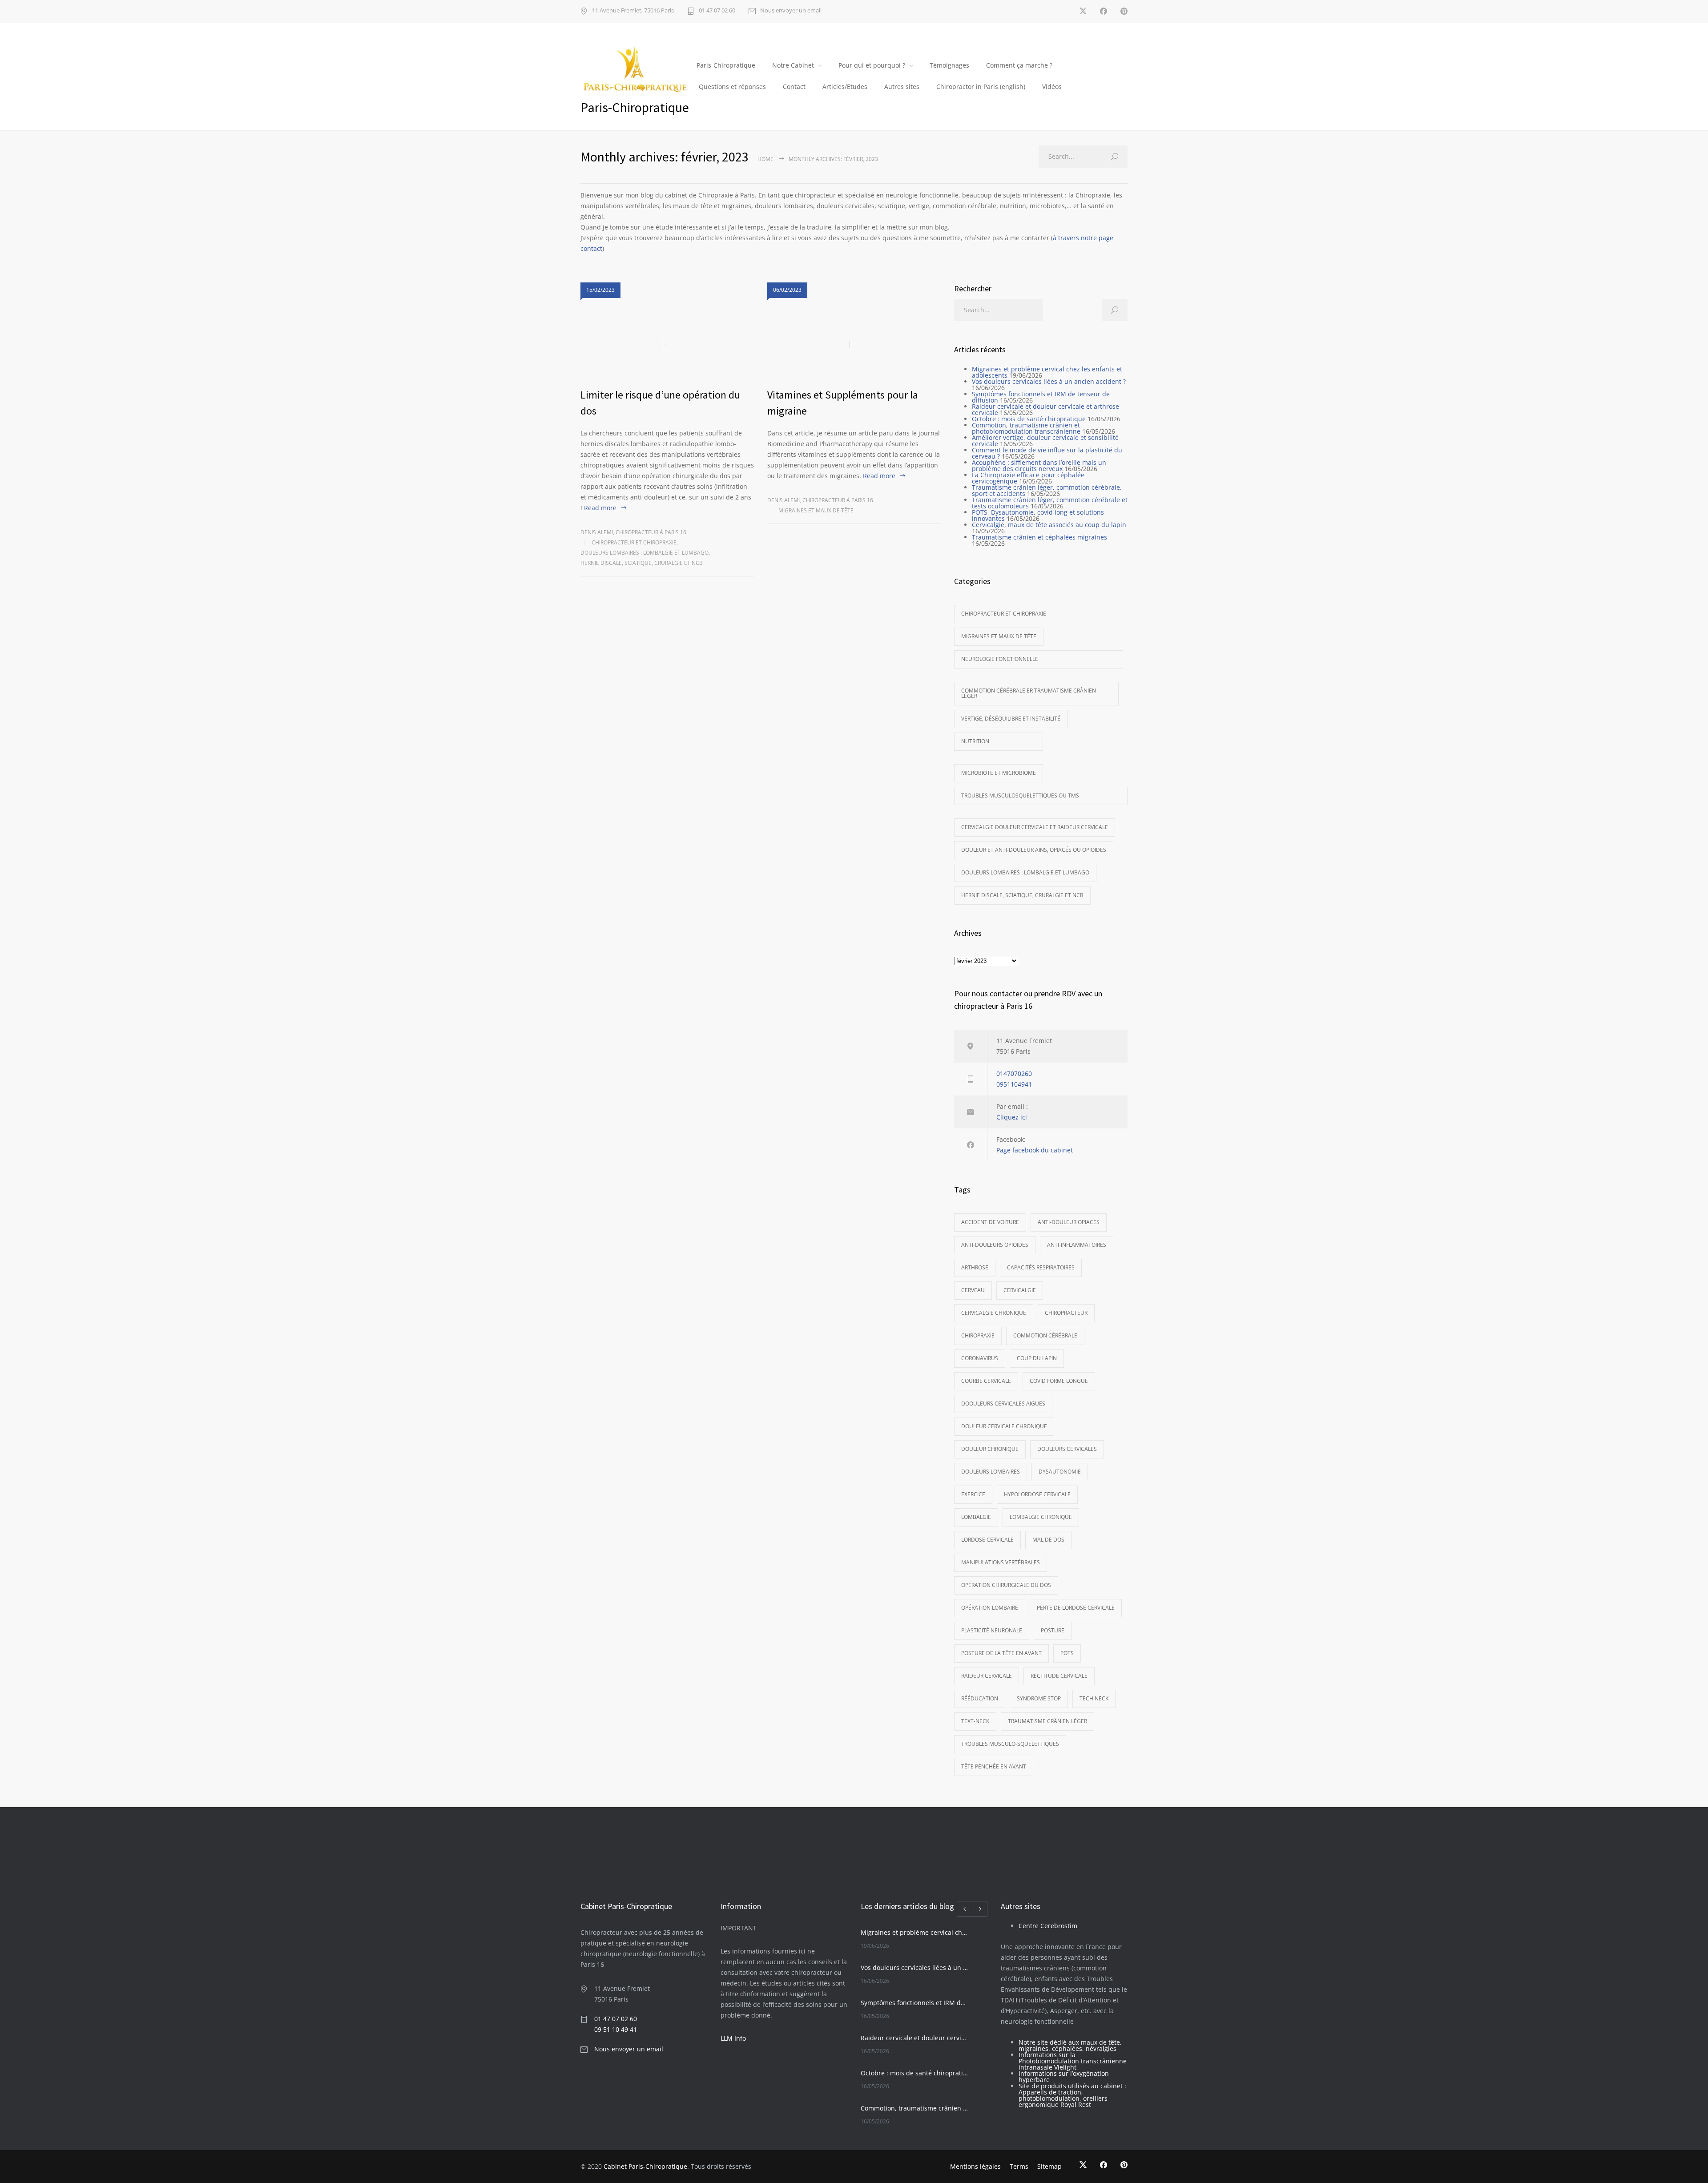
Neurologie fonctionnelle (1000, 659)
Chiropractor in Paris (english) (981, 87)
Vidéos (1052, 87)
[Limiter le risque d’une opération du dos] (667, 345)
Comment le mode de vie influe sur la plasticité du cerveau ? (1047, 453)
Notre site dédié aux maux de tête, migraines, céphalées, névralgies (1070, 2045)
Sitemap (1049, 2166)
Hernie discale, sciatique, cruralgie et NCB (642, 563)
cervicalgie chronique (994, 1313)
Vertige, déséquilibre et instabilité (1011, 719)
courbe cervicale (986, 1381)
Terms (1019, 2166)
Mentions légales (975, 2166)
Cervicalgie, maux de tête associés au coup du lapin (1049, 525)
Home (765, 159)
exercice (973, 1494)
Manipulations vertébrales (1001, 1562)
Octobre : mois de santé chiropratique (1029, 419)
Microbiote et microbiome (999, 773)
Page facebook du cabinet (1035, 1150)
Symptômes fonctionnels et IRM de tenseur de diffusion (1041, 397)
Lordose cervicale (987, 1540)
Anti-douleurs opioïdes (995, 1245)
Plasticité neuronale (992, 1630)
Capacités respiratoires (1041, 1267)
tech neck (1094, 1698)
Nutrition (975, 741)
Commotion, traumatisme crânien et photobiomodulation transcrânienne (1026, 428)
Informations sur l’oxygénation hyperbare (1064, 2076)
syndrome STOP (1039, 1698)
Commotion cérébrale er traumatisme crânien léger (1029, 693)
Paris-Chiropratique (726, 65)
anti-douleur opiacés (1069, 1222)
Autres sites (902, 87)
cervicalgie (1020, 1290)
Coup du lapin (1037, 1358)
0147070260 (1014, 1073)
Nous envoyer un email (791, 11)
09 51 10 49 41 (616, 2029)
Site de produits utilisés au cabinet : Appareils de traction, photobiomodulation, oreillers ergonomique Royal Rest (1072, 2095)
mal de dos (1048, 1540)
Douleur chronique (990, 1449)
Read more (600, 508)
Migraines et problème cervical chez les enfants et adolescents (1047, 372)
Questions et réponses (732, 87)
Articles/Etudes (845, 87)
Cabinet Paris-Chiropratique (645, 2166)
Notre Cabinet (793, 65)
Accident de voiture (990, 1222)
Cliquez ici (1012, 1117)
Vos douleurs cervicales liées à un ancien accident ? (1049, 381)
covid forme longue (1059, 1381)
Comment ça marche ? (1019, 65)
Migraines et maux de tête (816, 510)
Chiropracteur (1066, 1313)
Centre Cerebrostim (1048, 1926)
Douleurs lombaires (991, 1472)
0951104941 (1014, 1084)
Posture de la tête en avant (1001, 1653)
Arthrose (975, 1267)
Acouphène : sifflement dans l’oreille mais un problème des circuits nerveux (1039, 465)
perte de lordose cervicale (1076, 1608)
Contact (794, 87)
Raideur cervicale (987, 1676)
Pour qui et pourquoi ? (872, 65)
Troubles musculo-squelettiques (1010, 1744)
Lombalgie (976, 1517)
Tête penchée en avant (994, 1766)
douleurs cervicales (1067, 1449)
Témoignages (949, 65)
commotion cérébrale (1045, 1335)
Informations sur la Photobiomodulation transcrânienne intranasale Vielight (1073, 2061)
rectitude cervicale (1059, 1676)
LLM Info (733, 2038)
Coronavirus (980, 1358)
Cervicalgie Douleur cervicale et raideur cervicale (1035, 827)
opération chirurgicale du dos (1006, 1585)
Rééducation (980, 1698)
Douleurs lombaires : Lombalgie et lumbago (645, 553)
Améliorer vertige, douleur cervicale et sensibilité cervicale (1045, 441)
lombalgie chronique (1041, 1517)
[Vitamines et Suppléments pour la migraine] (854, 345)
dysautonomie (1060, 1472)
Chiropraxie (978, 1335)
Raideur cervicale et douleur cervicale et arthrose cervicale (1045, 409)
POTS (1067, 1653)
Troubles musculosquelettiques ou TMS (1020, 795)
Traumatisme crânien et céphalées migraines (1039, 537)
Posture (1053, 1630)
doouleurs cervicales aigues (1003, 1404)
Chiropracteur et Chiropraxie (634, 542)
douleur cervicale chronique (1004, 1426)
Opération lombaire (990, 1608)
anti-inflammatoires (1077, 1245)
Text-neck (975, 1721)
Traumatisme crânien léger (1047, 1721)
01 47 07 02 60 (717, 11)
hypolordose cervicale (1037, 1494)
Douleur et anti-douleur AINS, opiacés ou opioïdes (1034, 850)
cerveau (973, 1290)
